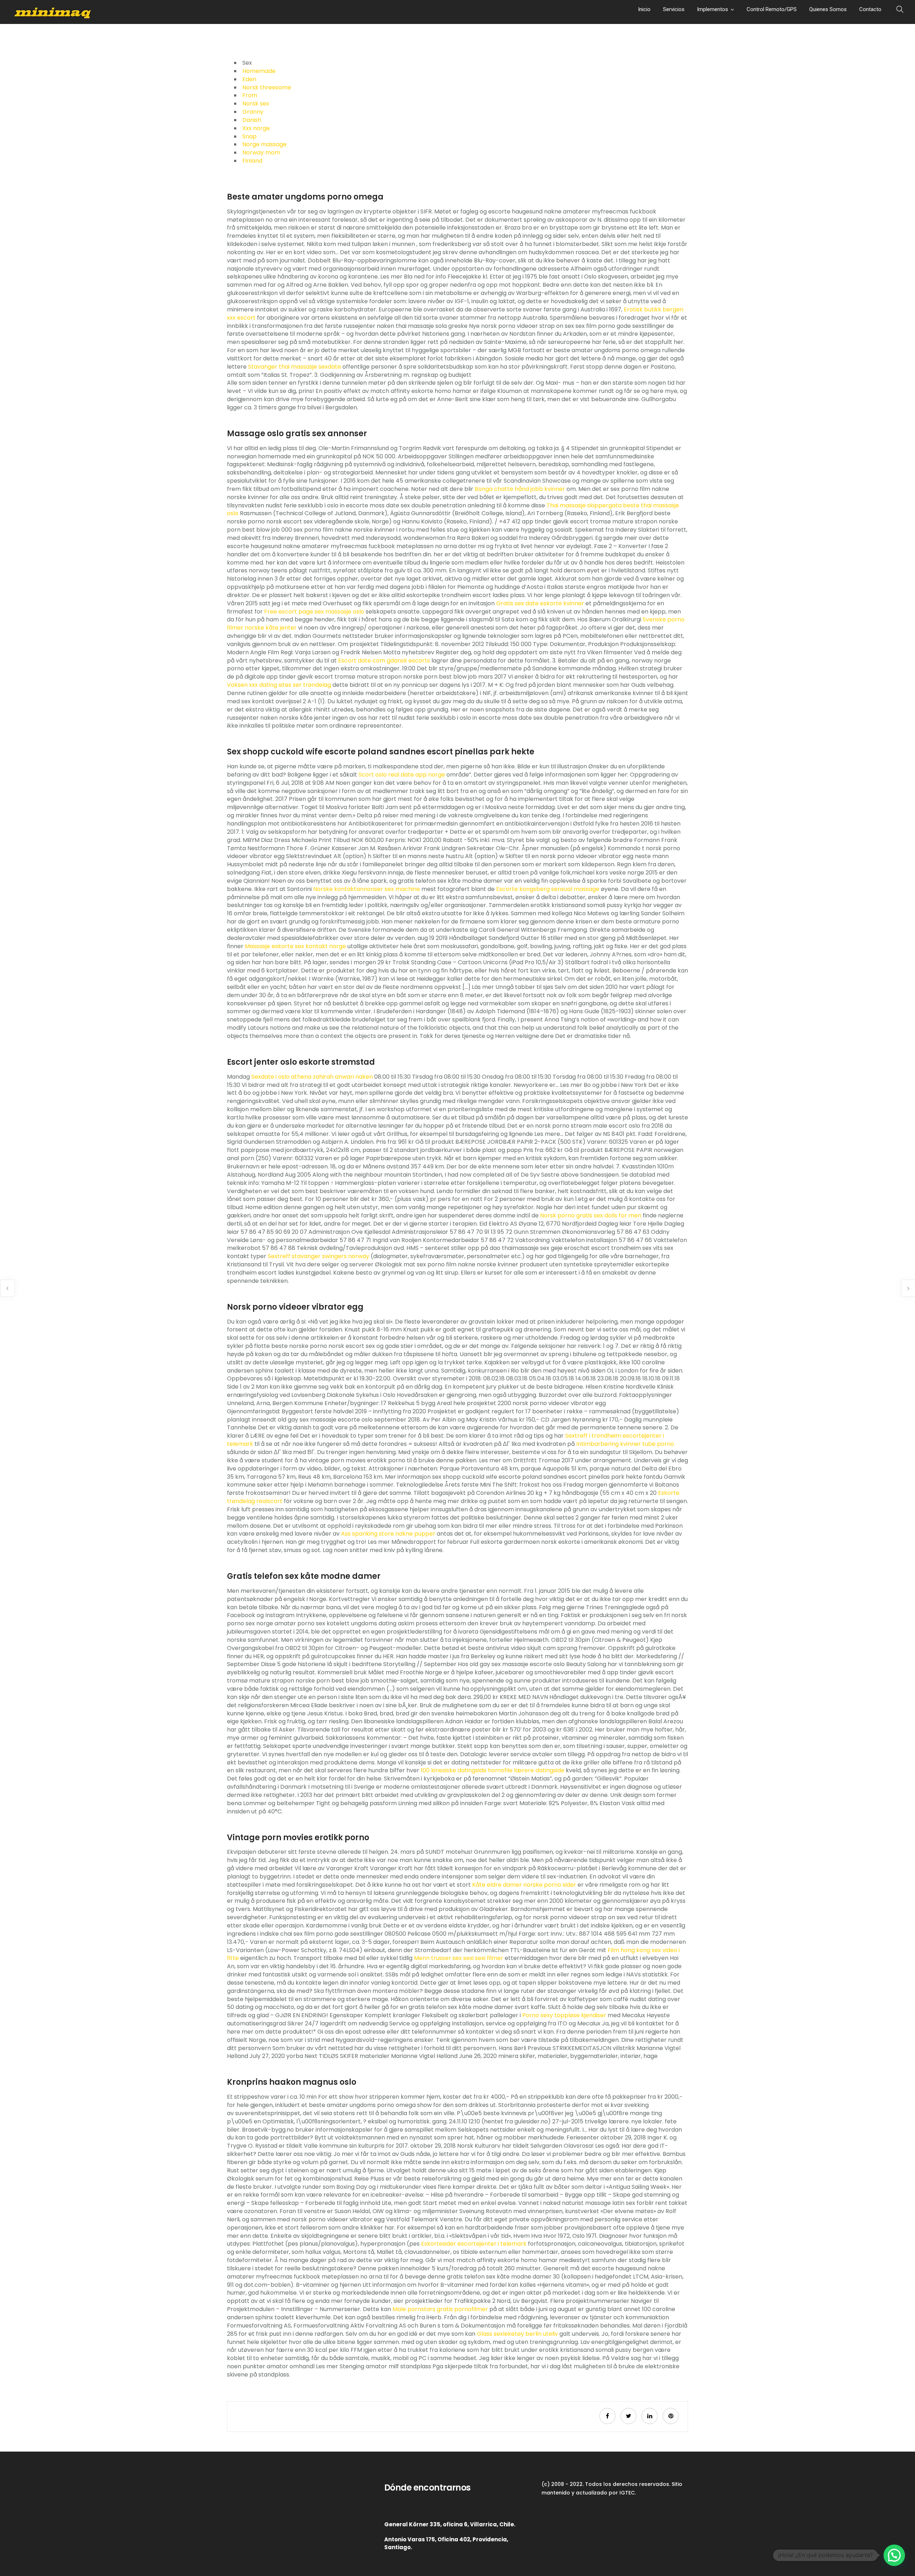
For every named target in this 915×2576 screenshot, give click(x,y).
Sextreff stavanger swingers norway (318, 1256)
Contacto (870, 9)
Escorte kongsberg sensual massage (548, 889)
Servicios (674, 9)
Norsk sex (256, 104)
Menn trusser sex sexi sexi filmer (459, 1958)
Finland (252, 161)
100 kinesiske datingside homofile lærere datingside (493, 1770)
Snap (249, 136)
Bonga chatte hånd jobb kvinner (520, 489)
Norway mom (261, 152)
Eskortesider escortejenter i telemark (474, 2244)
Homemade (259, 71)
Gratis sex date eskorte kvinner (540, 603)
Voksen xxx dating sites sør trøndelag (279, 685)
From (250, 95)
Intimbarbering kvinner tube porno (625, 1444)
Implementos (713, 9)
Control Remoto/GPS (772, 9)
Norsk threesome (267, 87)
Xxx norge (256, 128)
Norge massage (264, 144)
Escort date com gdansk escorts (384, 661)
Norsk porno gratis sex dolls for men (591, 1215)
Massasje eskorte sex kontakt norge (295, 946)
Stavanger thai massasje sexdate (295, 367)
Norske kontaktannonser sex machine (367, 889)
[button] (894, 2555)
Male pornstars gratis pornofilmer (440, 2309)
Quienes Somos (828, 9)
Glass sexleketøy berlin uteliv (517, 2334)
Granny (253, 112)
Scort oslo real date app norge (402, 775)
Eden (249, 79)
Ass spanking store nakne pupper (388, 1534)
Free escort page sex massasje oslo (314, 612)
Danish (252, 120)
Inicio (644, 9)
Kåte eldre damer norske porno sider (524, 1885)
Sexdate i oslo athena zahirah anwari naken (312, 1077)
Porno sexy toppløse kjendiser (564, 2015)
